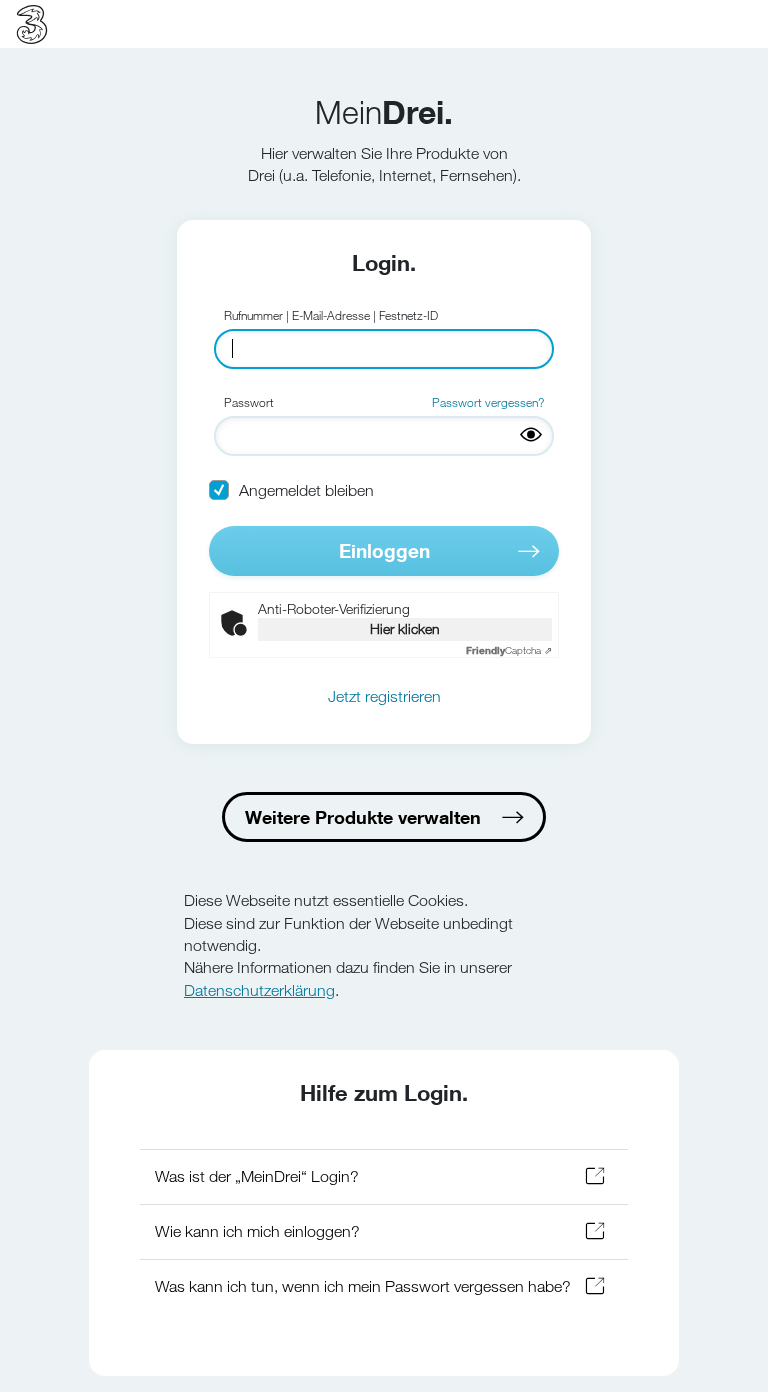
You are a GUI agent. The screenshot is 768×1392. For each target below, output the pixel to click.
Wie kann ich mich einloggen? (257, 1231)
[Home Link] (32, 24)
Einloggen (384, 550)
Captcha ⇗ (509, 650)
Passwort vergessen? (488, 402)
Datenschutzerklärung (259, 990)
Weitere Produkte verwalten (363, 817)
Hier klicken (405, 628)
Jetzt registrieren (384, 696)
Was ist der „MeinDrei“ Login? (257, 1176)
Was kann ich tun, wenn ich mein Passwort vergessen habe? (363, 1286)
